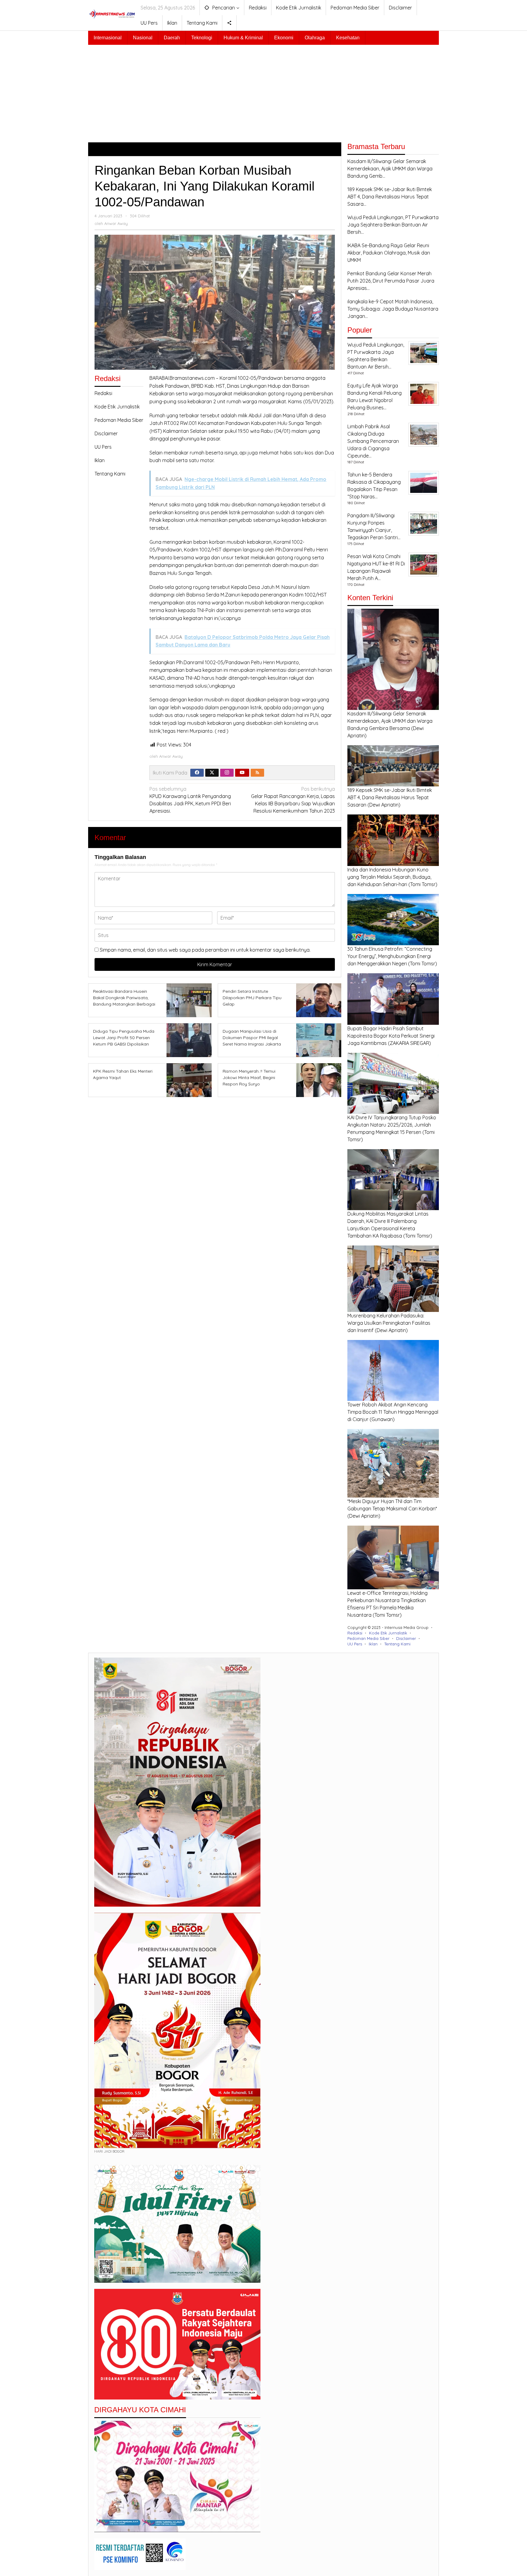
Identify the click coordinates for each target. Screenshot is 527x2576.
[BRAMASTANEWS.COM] (112, 13)
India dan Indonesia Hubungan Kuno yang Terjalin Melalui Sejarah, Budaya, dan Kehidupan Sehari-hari (389, 877)
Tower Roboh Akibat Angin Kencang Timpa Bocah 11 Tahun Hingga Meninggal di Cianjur (393, 1412)
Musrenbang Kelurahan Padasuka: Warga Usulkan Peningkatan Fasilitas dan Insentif (389, 1323)
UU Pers (103, 447)
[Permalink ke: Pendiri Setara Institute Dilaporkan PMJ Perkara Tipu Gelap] (317, 1000)
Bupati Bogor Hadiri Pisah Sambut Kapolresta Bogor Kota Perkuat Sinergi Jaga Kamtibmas (391, 1036)
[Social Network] (229, 23)
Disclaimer (106, 433)
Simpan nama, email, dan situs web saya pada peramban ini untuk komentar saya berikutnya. (205, 950)
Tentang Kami (110, 474)
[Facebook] (197, 773)
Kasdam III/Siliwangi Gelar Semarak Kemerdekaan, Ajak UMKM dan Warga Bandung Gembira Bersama (390, 721)
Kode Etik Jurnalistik (117, 407)
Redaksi (103, 393)
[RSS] (257, 773)
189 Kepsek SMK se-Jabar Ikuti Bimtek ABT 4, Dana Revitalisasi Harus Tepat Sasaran (390, 797)
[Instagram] (227, 773)
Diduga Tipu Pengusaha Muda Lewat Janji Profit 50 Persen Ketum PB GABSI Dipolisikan (124, 1038)
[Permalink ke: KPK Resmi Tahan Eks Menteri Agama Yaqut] (187, 1080)
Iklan (100, 460)
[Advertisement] (263, 91)
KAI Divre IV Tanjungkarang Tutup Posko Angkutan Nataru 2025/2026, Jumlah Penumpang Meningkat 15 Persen (392, 1125)
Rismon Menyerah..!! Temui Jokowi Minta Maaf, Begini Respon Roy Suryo (249, 1078)
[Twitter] (212, 773)
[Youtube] (242, 773)
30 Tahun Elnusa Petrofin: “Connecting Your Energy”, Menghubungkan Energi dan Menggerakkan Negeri (390, 956)
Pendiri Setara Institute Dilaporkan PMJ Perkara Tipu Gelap (252, 998)
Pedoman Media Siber (119, 420)
